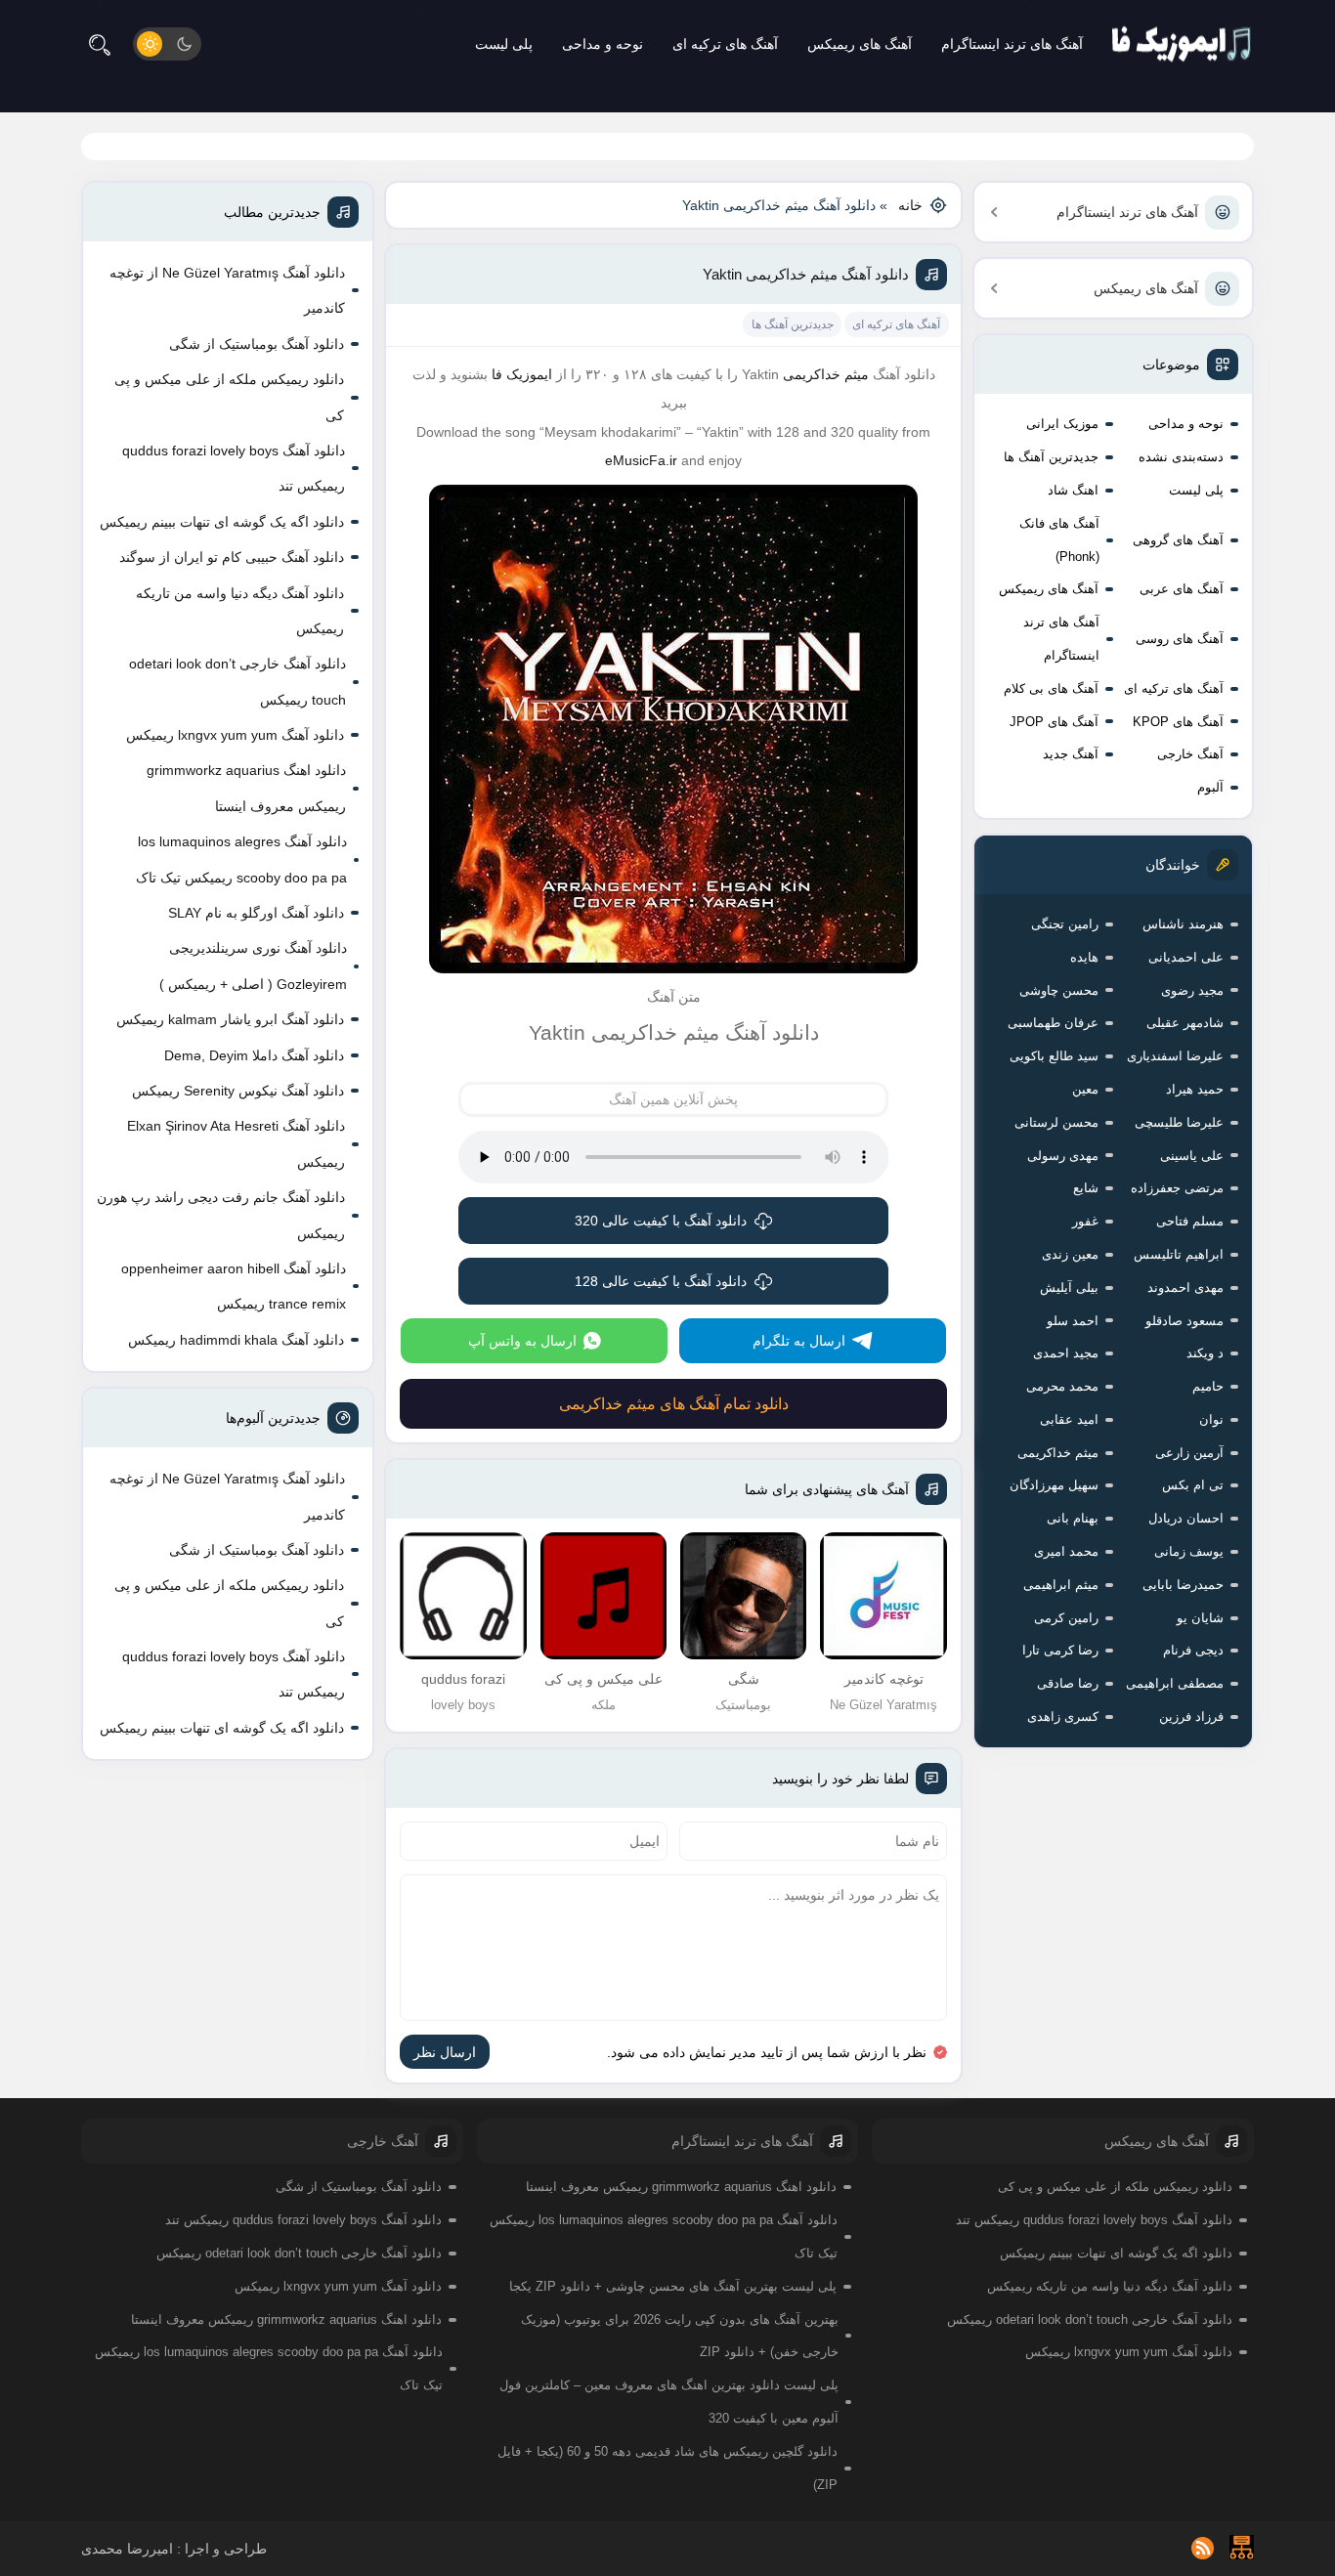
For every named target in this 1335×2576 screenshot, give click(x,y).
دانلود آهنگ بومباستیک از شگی (257, 344)
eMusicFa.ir (641, 460)
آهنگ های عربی (1182, 589)
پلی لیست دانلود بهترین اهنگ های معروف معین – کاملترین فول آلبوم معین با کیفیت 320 (669, 2402)
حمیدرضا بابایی (1183, 1585)
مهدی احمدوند (1185, 1288)
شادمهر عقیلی (1185, 1023)
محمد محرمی (1062, 1386)
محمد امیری (1066, 1551)
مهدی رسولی (1063, 1156)
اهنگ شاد (1073, 490)
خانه (910, 205)
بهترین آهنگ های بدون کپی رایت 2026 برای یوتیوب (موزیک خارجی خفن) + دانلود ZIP (680, 2336)
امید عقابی (1069, 1419)
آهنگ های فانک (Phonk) (1059, 540)
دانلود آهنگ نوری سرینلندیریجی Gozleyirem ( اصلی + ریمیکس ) (253, 966)
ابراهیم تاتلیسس (1179, 1254)
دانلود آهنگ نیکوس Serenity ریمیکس (238, 1091)
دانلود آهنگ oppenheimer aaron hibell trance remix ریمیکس (234, 1286)
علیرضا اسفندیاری (1175, 1056)
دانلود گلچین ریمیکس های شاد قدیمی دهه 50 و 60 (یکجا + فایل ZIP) (667, 2468)
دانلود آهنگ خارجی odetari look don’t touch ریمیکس (237, 681)
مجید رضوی (1192, 990)
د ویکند (1205, 1353)
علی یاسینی (1192, 1156)
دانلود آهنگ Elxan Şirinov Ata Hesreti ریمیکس (236, 1143)
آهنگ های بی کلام (1051, 688)
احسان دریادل (1186, 1518)
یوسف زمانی (1189, 1551)
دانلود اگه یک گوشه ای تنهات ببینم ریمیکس (222, 522)
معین (1085, 1089)
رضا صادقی (1068, 1683)
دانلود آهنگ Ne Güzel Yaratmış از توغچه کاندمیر (227, 290)
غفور (1085, 1221)
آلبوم (1210, 787)
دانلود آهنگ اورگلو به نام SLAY (256, 913)
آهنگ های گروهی (1178, 540)
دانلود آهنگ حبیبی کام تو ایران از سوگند (232, 557)
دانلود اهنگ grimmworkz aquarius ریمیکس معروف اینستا (246, 788)
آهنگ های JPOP (1054, 722)
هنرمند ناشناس (1183, 924)
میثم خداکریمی (1058, 1453)
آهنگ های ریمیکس (860, 44)
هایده (1084, 957)
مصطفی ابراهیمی (1175, 1683)
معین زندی (1070, 1254)
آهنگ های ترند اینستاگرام (1012, 44)
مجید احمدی (1066, 1353)
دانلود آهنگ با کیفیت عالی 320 (661, 1221)
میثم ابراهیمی (1061, 1585)
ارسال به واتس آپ (522, 1341)
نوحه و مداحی (603, 44)
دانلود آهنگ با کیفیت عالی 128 (661, 1281)
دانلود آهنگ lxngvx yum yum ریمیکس (235, 735)
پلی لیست (504, 44)
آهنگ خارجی (1190, 754)
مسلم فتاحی (1190, 1221)
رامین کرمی (1066, 1618)
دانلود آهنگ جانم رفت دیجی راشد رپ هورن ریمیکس (221, 1215)
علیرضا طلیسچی (1179, 1122)
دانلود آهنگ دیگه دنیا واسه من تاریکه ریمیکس (240, 611)
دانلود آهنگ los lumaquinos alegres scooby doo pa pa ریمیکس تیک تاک (241, 859)
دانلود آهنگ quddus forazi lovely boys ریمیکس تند (234, 468)
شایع (1086, 1188)
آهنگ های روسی (1180, 639)
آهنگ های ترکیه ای (725, 44)
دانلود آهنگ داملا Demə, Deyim (254, 1055)
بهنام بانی (1073, 1518)
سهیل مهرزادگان (1054, 1485)
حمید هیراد (1195, 1089)
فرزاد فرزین (1191, 1717)
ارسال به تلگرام (799, 1341)
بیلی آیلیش (1069, 1288)
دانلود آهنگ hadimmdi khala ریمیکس (236, 1340)
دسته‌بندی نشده (1181, 457)
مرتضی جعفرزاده (1177, 1188)
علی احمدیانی (1186, 957)
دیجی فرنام (1193, 1650)
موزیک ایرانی (1062, 424)
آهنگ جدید (1071, 754)
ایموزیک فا (522, 374)
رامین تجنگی (1065, 924)
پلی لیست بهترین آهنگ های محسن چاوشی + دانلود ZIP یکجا (673, 2286)
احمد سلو (1073, 1321)
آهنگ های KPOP (1178, 722)
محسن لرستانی (1056, 1122)
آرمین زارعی (1189, 1453)
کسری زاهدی (1063, 1717)
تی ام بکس (1193, 1485)
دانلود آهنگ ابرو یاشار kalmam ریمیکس (230, 1019)
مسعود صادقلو (1184, 1321)
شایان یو (1200, 1618)
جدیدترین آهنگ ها (1051, 457)
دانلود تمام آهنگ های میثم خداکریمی (674, 1404)
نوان (1211, 1419)
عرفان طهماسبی (1053, 1023)
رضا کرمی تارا (1060, 1650)
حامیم (1208, 1386)
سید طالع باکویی (1054, 1056)
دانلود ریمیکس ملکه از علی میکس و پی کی (229, 397)
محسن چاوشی (1059, 990)
